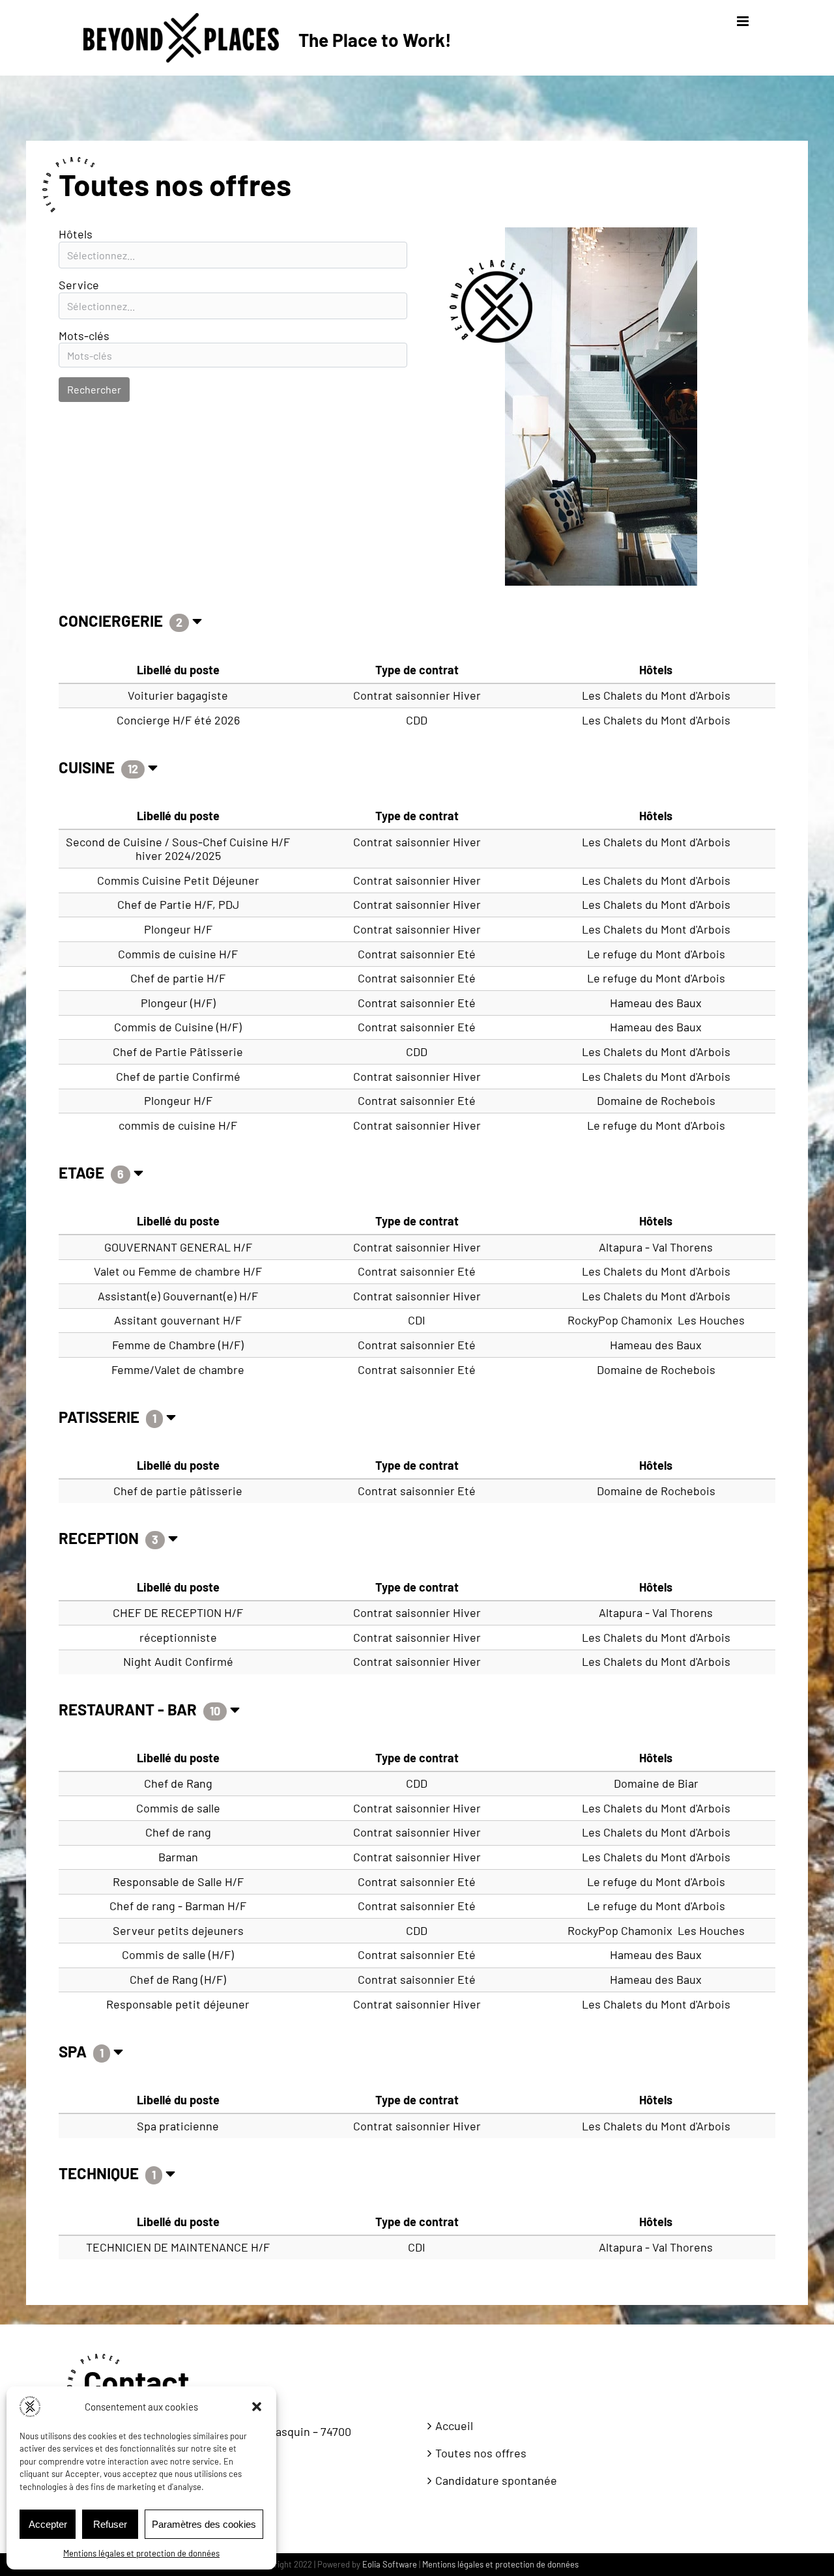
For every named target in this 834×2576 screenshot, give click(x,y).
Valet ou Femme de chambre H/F (178, 1271)
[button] (257, 2407)
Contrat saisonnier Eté (417, 954)
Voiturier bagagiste (178, 695)
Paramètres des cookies (204, 2524)
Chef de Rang (178, 1783)
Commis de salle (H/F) (178, 1954)
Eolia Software (390, 2564)
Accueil (454, 2426)
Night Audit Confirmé (178, 1661)
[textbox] (233, 255)
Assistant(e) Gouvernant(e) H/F (178, 1296)
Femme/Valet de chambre (178, 1369)
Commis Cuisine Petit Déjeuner (178, 880)
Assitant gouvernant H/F (178, 1320)
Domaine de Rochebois (656, 1100)
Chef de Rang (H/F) (178, 1979)
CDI (417, 1320)
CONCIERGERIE (112, 621)
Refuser (110, 2524)
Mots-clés (84, 336)
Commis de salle (178, 1808)
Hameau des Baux (656, 1003)
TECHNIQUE (100, 2173)
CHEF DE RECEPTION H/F (178, 1612)
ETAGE (83, 1172)
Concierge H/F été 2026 (178, 720)
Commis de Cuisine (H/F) (178, 1027)
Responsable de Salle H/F (178, 1882)
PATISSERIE (101, 1417)
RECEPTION (100, 1538)
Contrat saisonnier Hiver (417, 695)
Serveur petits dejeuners (178, 1930)
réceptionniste (178, 1637)
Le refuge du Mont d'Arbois (656, 954)
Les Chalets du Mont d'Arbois (656, 695)
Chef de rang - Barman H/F (178, 1906)
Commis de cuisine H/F (178, 954)
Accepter (48, 2524)
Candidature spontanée (496, 2481)
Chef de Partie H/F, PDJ (178, 904)
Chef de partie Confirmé (178, 1076)
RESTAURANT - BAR (129, 1709)
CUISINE (88, 767)
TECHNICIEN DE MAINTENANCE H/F (178, 2247)
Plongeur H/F (178, 929)
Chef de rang (178, 1832)
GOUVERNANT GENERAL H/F (178, 1247)
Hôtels (76, 234)
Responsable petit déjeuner (178, 2004)
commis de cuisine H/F (178, 1125)
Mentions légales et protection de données (141, 2553)
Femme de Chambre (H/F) (178, 1345)
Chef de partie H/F (178, 978)
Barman (178, 1857)
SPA (74, 2051)
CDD (417, 720)
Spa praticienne (178, 2126)
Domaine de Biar (656, 1783)
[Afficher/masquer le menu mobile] (744, 21)
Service (79, 285)
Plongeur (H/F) (178, 1003)
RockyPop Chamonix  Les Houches (656, 1320)
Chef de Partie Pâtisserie (178, 1052)
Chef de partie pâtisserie (178, 1491)
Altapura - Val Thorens (656, 1247)
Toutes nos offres (481, 2453)
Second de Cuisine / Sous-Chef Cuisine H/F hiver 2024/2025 (178, 849)
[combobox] (233, 255)
